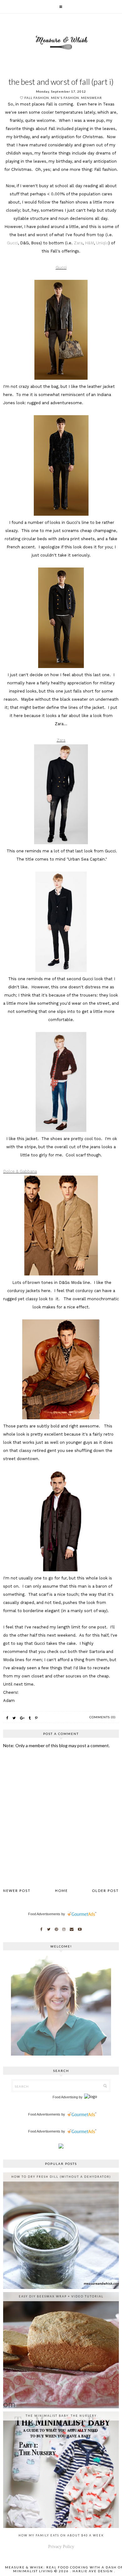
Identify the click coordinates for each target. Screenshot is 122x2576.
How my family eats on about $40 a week (61, 2535)
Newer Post (17, 1891)
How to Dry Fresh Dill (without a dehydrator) (61, 2177)
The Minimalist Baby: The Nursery (61, 2416)
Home (61, 1891)
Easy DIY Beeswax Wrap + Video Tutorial (61, 2296)
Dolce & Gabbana (20, 1171)
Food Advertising (65, 2097)
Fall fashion (37, 98)
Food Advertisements (44, 1914)
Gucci (12, 243)
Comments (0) (103, 1717)
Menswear (91, 98)
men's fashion (65, 98)
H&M (89, 243)
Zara (78, 243)
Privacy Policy (61, 2547)
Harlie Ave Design (93, 2571)
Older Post (105, 1891)
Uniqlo (102, 243)
